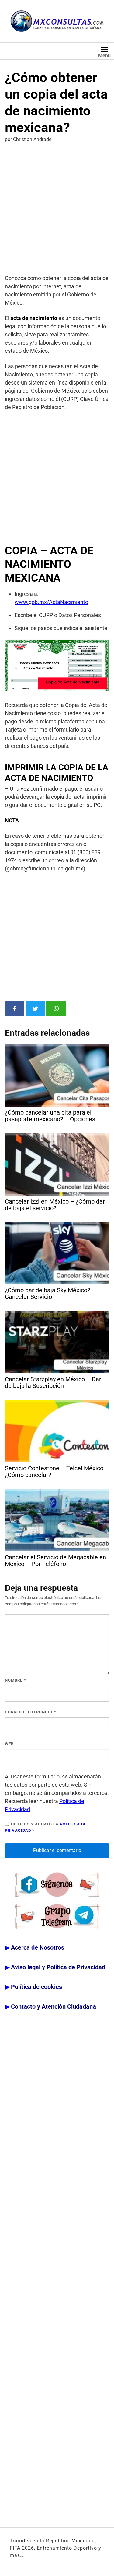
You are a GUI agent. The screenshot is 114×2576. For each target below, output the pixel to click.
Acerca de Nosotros (38, 1947)
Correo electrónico (30, 1712)
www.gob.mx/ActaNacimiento (51, 602)
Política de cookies (36, 1987)
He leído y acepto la (46, 1827)
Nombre (15, 1680)
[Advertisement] (57, 210)
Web (9, 1744)
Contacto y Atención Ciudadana (54, 2006)
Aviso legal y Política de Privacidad (58, 1967)
